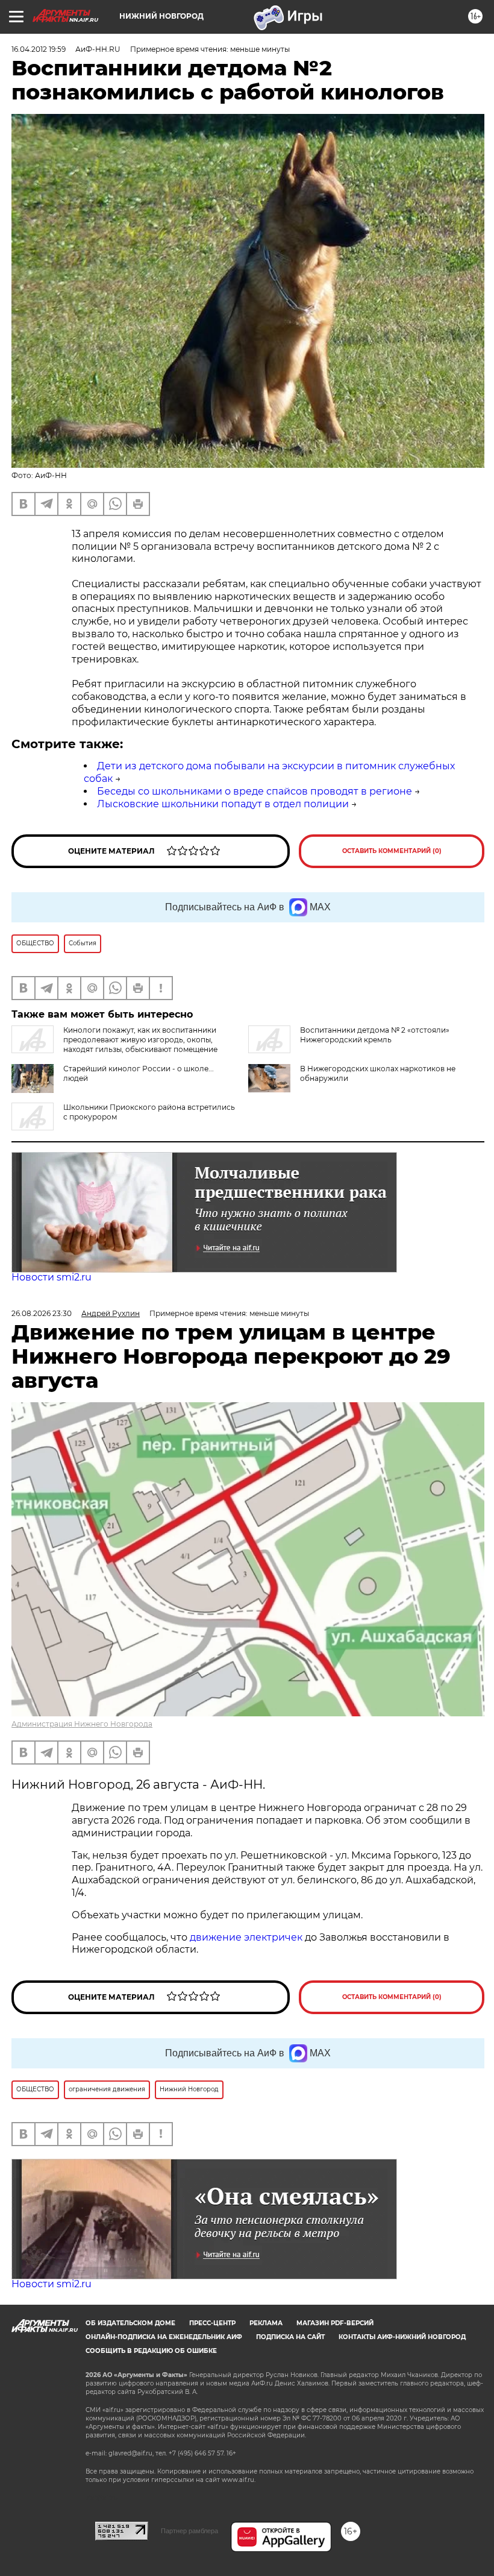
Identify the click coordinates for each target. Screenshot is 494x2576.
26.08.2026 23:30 (42, 1313)
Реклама (266, 2323)
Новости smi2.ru (52, 1277)
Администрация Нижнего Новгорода (82, 1724)
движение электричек (246, 1937)
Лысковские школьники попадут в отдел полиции (223, 804)
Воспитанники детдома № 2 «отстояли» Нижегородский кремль (375, 1035)
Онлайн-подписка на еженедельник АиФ (164, 2337)
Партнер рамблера (189, 2531)
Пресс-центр (212, 2323)
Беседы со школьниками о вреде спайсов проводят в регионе (255, 791)
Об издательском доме (130, 2323)
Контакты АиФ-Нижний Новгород (402, 2337)
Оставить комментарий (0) (392, 851)
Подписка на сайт (290, 2337)
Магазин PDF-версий (335, 2323)
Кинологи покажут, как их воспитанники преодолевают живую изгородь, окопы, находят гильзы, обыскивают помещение (140, 1040)
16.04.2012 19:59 (39, 49)
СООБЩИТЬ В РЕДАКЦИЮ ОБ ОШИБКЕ (151, 2351)
